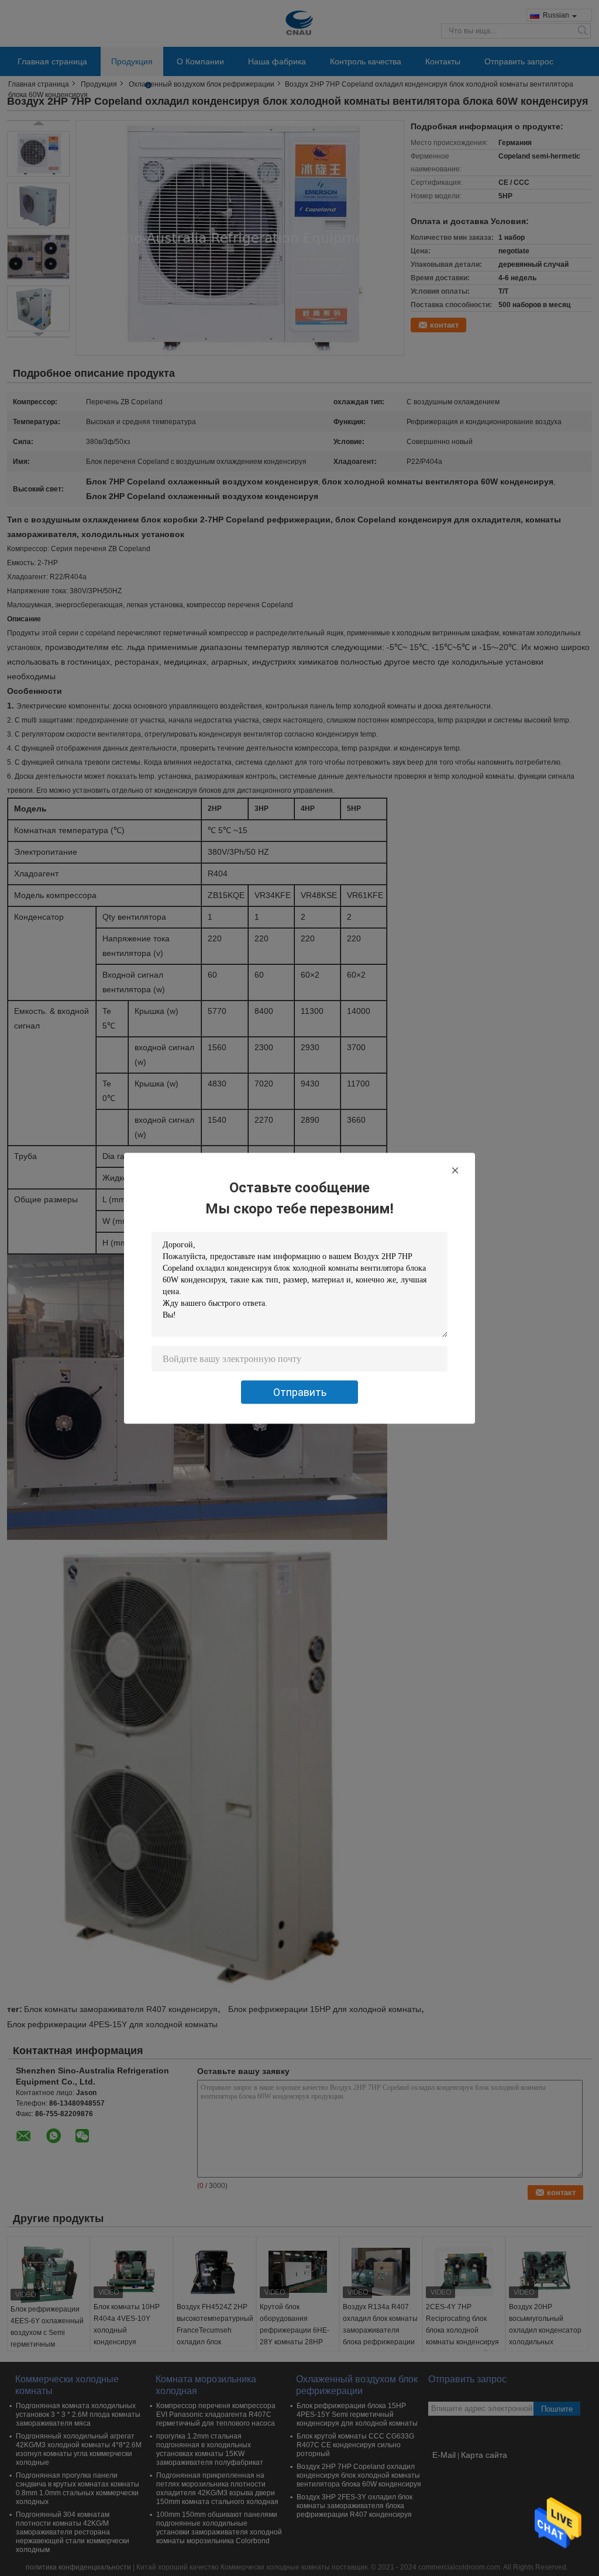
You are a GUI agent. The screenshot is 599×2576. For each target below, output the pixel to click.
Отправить (300, 1392)
